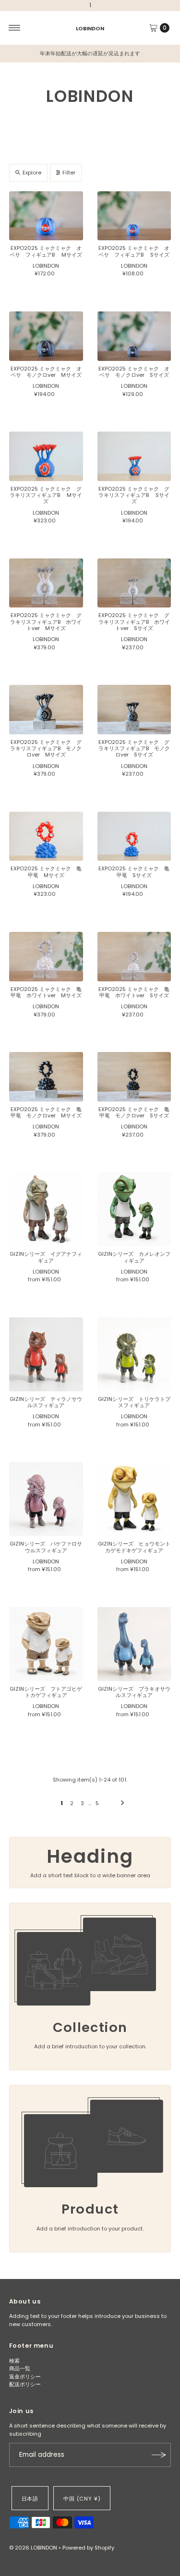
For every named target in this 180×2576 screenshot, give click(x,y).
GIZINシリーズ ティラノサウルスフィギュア (46, 1402)
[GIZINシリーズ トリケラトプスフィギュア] (134, 1354)
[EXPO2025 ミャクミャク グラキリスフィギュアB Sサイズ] (134, 456)
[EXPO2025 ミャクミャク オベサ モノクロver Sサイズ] (134, 336)
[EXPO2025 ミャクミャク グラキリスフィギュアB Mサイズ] (46, 456)
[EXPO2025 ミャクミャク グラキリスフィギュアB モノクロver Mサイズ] (46, 710)
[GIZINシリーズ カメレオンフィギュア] (134, 1209)
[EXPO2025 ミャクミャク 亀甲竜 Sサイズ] (134, 836)
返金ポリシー (25, 2377)
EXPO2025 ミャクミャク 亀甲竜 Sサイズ (134, 872)
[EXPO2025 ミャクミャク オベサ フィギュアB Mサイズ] (46, 216)
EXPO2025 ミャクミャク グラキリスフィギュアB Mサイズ (46, 495)
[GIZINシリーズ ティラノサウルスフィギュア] (46, 1354)
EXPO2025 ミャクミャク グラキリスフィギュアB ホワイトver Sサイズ (134, 622)
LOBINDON (90, 28)
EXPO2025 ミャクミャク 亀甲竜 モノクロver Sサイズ (134, 1112)
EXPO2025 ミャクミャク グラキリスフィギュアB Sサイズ (134, 495)
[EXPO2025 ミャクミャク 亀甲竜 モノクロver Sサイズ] (134, 1077)
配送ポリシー (25, 2384)
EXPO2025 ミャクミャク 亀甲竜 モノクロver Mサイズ (46, 1112)
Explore (32, 173)
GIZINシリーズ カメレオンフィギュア (134, 1257)
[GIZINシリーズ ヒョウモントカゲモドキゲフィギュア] (134, 1499)
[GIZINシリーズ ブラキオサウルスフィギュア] (134, 1644)
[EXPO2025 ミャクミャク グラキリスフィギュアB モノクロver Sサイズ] (134, 710)
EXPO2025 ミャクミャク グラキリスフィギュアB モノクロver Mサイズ (46, 749)
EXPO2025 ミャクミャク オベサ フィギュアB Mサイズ (46, 251)
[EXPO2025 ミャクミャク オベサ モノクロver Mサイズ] (46, 336)
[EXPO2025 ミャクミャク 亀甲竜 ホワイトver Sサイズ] (134, 957)
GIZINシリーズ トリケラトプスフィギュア (134, 1402)
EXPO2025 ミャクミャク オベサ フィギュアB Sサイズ (134, 251)
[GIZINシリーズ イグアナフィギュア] (46, 1209)
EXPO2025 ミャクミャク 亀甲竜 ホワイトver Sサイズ (134, 992)
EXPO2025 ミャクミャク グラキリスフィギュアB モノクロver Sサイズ (134, 749)
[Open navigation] (15, 28)
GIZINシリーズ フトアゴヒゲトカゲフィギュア (46, 1692)
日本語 (30, 2499)
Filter (69, 173)
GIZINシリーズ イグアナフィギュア (46, 1257)
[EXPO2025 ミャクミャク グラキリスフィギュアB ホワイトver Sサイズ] (134, 583)
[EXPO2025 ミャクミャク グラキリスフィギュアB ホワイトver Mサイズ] (46, 583)
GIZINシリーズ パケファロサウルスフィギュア (46, 1547)
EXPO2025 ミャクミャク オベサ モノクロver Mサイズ (46, 372)
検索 (14, 2361)
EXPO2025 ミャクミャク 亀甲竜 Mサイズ (46, 872)
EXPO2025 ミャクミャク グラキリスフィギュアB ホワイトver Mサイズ (46, 622)
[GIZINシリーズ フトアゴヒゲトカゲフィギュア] (46, 1644)
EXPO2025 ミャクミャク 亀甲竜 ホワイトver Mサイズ (46, 992)
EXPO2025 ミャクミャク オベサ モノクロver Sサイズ (134, 372)
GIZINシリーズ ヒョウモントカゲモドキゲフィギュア (134, 1547)
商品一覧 (20, 2368)
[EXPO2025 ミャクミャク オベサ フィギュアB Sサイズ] (134, 216)
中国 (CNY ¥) (82, 2499)
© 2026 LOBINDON (33, 2548)
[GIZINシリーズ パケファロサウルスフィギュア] (46, 1499)
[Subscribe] (159, 2455)
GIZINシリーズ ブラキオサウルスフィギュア (134, 1692)
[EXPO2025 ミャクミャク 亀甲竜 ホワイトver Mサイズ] (46, 957)
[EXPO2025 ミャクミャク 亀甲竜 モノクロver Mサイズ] (46, 1077)
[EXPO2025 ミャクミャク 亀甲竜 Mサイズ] (46, 836)
